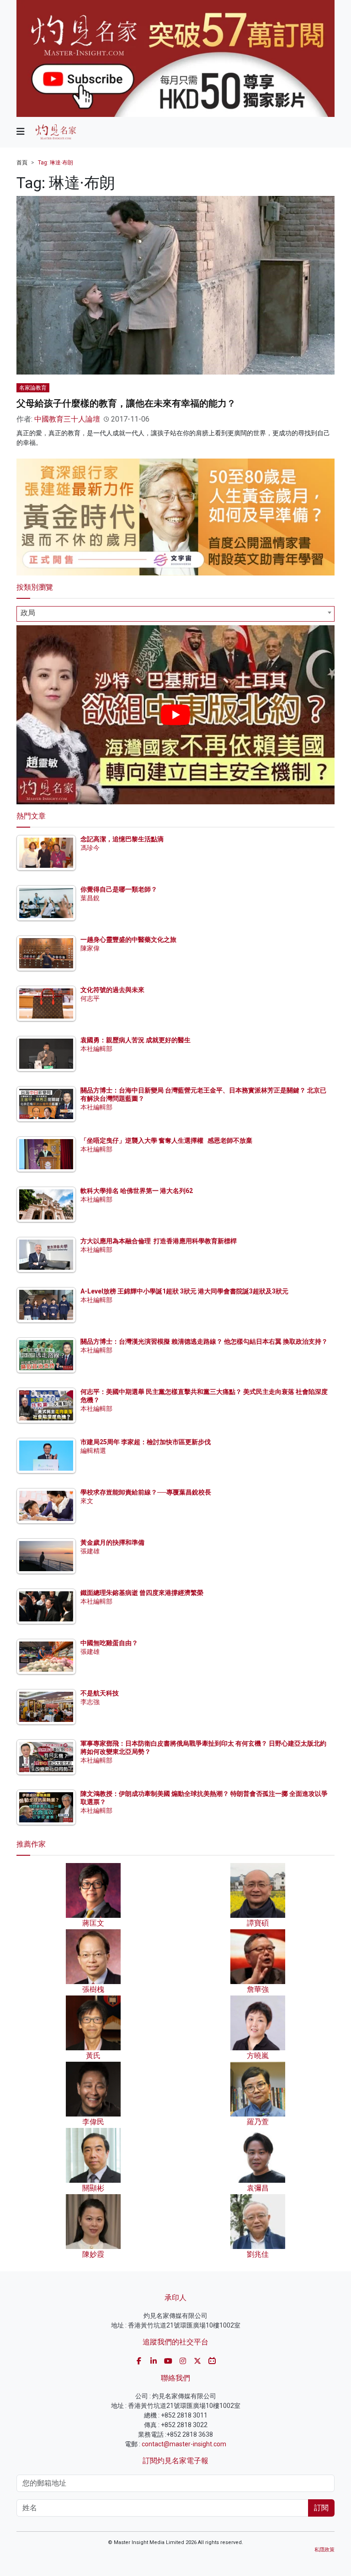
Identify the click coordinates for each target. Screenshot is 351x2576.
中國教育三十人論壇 (67, 419)
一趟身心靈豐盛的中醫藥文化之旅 (128, 940)
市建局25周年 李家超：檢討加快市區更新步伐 (146, 1442)
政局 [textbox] (28, 613)
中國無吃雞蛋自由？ (109, 1643)
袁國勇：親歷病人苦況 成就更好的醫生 (136, 1040)
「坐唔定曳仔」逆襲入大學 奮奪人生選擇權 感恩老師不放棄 (166, 1140)
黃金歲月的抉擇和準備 (112, 1542)
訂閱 (321, 2508)
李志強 (90, 1702)
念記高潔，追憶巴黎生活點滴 (122, 839)
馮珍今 (90, 848)
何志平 (90, 998)
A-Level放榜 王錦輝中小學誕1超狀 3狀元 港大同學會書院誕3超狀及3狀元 (184, 1291)
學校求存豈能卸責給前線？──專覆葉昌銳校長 (146, 1492)
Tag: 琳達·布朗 (56, 163)
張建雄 (90, 1551)
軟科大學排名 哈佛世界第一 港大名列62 (137, 1191)
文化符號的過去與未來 (112, 990)
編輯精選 (93, 1451)
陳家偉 (90, 948)
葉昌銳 (90, 898)
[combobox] (175, 614)
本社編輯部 (96, 1049)
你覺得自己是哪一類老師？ (119, 889)
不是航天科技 (100, 1693)
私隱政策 (324, 2550)
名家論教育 (33, 388)
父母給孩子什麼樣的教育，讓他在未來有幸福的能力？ (126, 403)
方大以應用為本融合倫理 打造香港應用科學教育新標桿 (159, 1241)
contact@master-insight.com (184, 2444)
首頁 (22, 163)
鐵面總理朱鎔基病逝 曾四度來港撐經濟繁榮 (142, 1593)
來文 (87, 1501)
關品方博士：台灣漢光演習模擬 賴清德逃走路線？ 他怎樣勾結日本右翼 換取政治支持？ (204, 1341)
